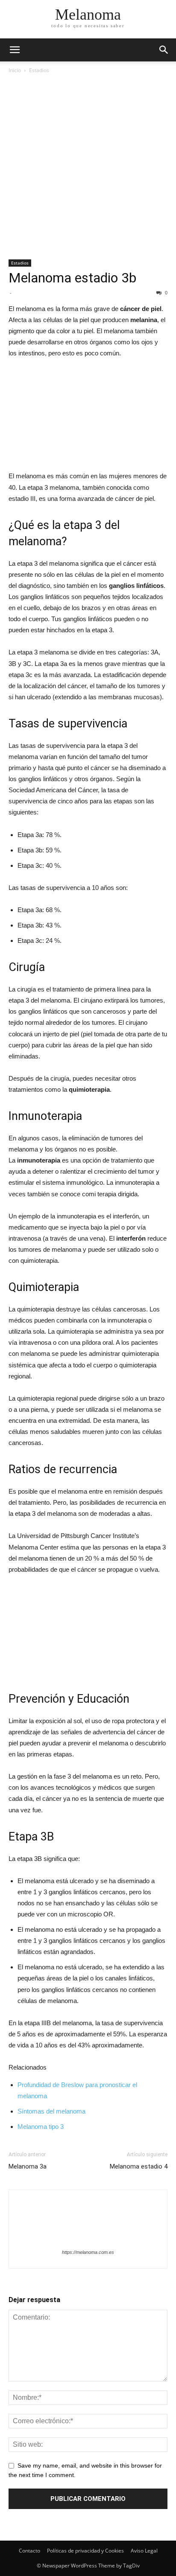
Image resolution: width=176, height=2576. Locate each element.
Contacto (29, 2551)
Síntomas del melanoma (51, 2111)
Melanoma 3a (28, 2166)
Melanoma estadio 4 (139, 2166)
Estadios (39, 70)
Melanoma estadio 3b (72, 278)
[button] (164, 50)
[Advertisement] (88, 167)
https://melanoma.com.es (88, 2252)
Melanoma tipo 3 (41, 2127)
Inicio (15, 70)
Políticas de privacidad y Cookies (85, 2551)
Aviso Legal (144, 2551)
